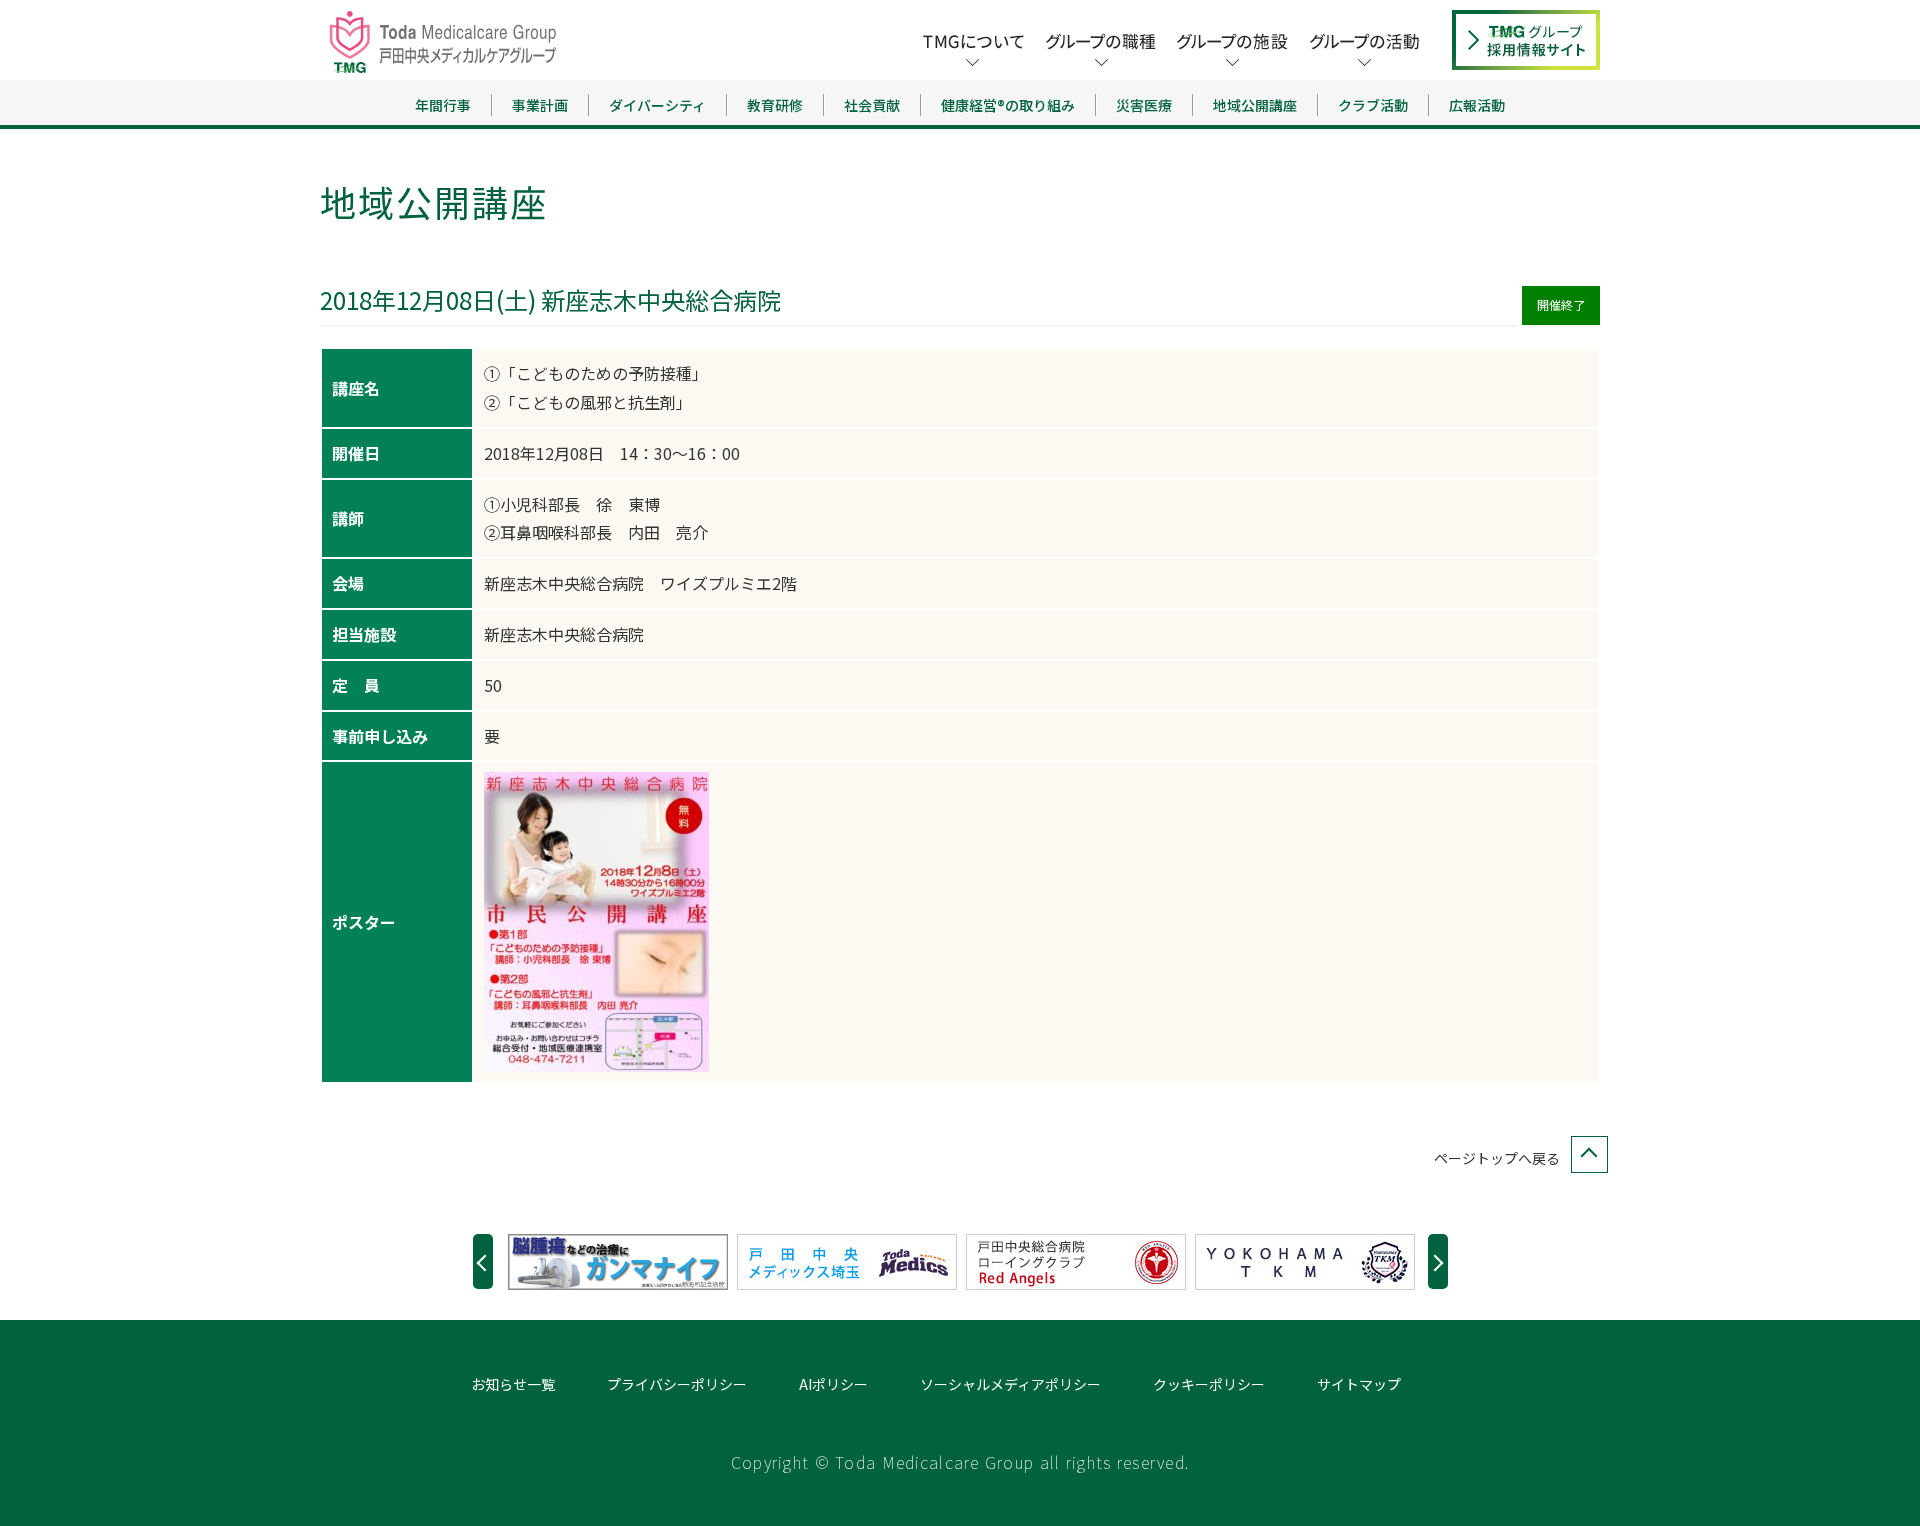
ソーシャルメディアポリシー (1010, 1384)
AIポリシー (833, 1384)
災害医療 (1144, 105)
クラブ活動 (1373, 105)
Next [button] (1438, 1261)
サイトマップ (1359, 1384)
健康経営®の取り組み (1008, 105)
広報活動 (1477, 105)
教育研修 (775, 105)
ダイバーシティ (657, 105)
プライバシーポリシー (677, 1384)
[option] (622, 1262)
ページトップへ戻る (1497, 1158)
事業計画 (540, 105)
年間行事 (443, 105)
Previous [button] (483, 1261)
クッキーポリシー (1209, 1384)
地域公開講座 (1255, 105)
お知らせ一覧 (513, 1384)
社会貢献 (872, 105)
